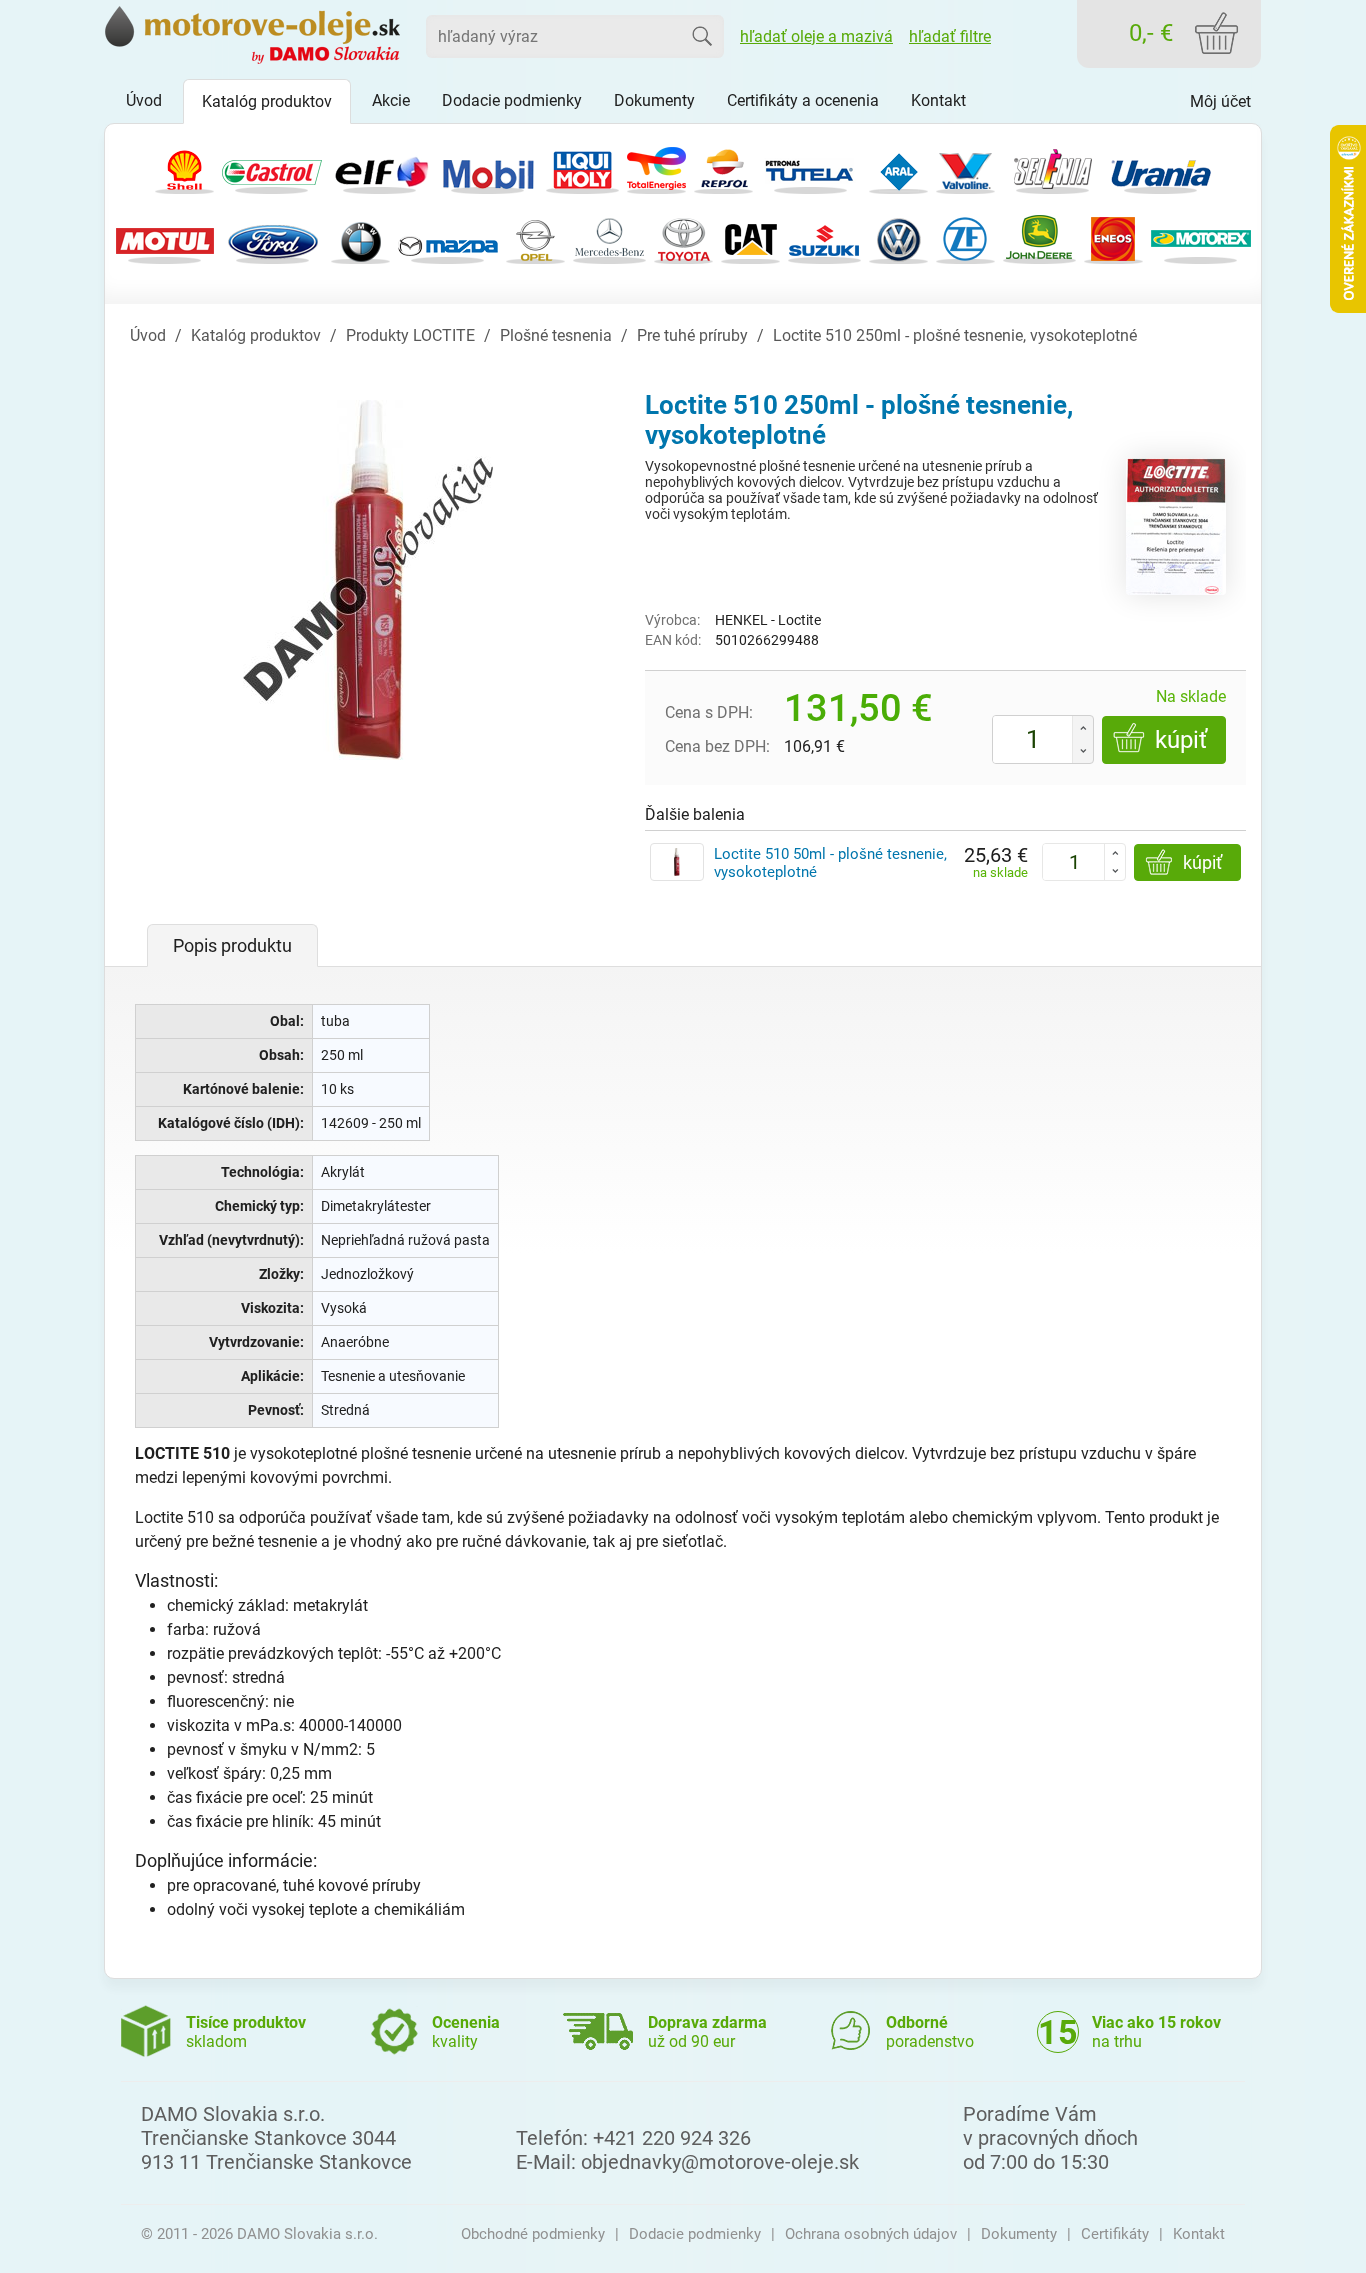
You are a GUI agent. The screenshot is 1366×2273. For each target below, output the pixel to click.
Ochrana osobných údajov (871, 2234)
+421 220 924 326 (672, 2138)
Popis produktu (232, 945)
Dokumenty (1019, 2234)
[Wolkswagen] (898, 237)
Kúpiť (1181, 740)
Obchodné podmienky (533, 2234)
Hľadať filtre (950, 36)
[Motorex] (1201, 237)
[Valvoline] (965, 167)
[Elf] (380, 167)
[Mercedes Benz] (609, 237)
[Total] (656, 167)
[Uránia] (1161, 167)
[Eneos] (1113, 237)
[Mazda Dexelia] (448, 237)
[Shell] (184, 167)
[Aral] (898, 167)
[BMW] (360, 237)
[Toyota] (683, 237)
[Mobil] (488, 167)
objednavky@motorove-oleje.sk (720, 2162)
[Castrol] (272, 167)
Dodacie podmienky (695, 2234)
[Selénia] (1053, 167)
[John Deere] (1039, 237)
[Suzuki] (824, 237)
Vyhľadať (702, 36)
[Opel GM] (535, 237)
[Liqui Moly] (582, 167)
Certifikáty (1115, 2234)
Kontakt (1199, 2234)
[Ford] (273, 237)
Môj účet (1220, 101)
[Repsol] (723, 167)
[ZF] (965, 237)
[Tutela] (811, 167)
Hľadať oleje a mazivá (816, 36)
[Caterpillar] (750, 237)
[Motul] (165, 237)
